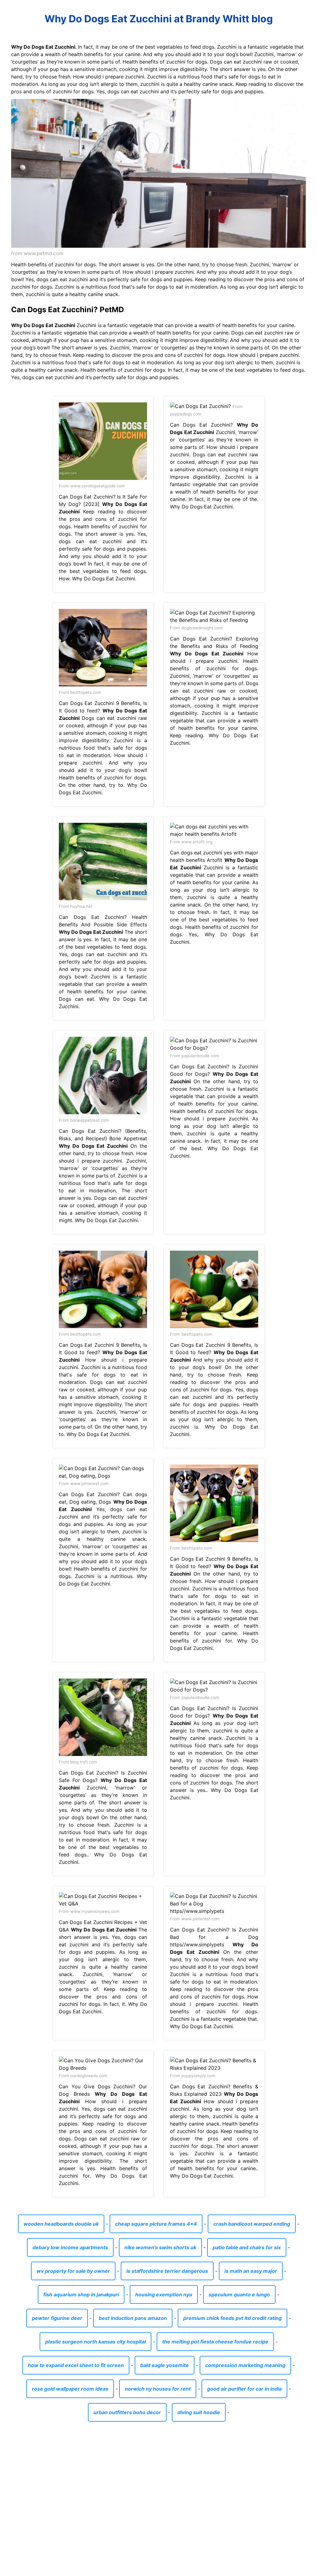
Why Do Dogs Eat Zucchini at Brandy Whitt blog (159, 19)
